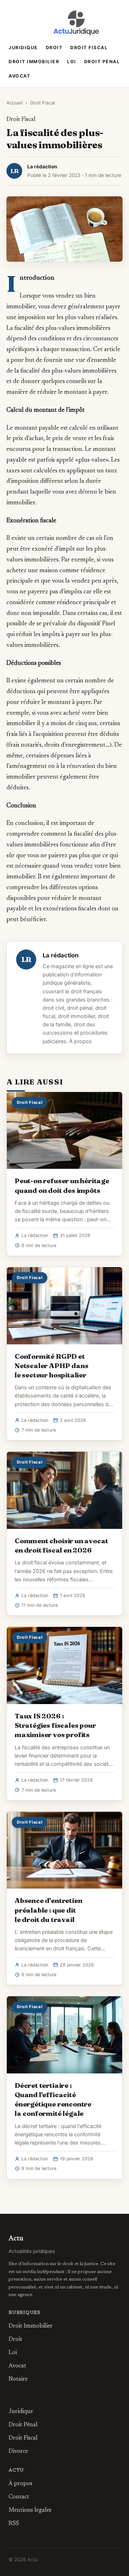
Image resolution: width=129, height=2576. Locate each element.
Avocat (19, 76)
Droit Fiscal (89, 48)
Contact (19, 2497)
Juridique (23, 48)
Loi (72, 62)
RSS (14, 2524)
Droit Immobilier (34, 62)
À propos (80, 1041)
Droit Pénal (102, 62)
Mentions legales (30, 2510)
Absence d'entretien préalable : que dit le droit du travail (48, 1910)
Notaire (18, 2379)
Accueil (15, 103)
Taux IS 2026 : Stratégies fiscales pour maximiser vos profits (55, 1725)
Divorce (18, 2451)
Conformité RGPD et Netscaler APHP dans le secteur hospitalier (51, 1366)
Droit (54, 48)
